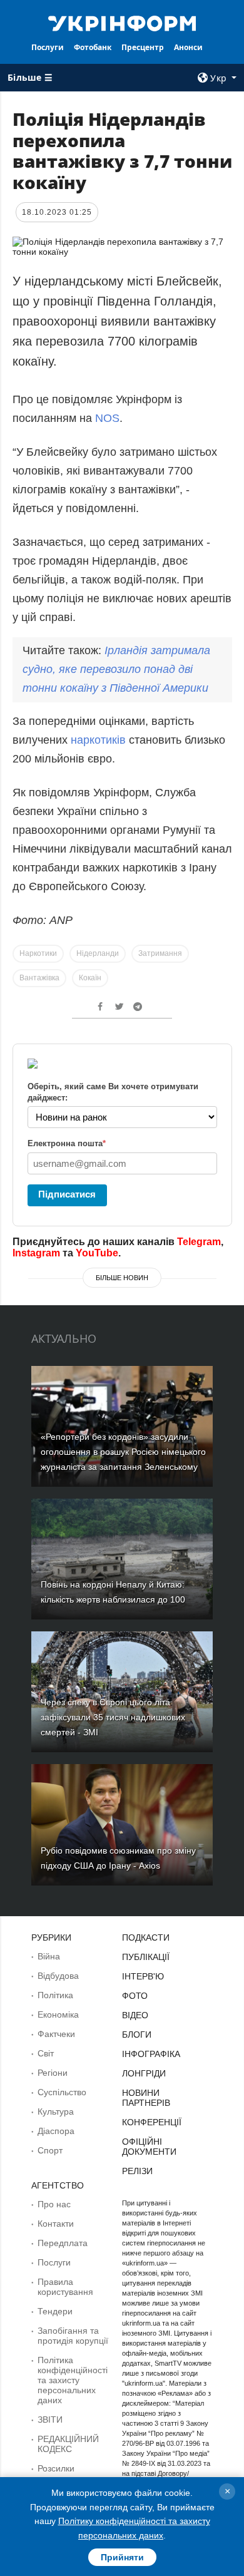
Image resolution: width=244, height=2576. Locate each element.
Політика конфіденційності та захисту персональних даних (73, 2380)
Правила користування (65, 2287)
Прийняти (122, 2557)
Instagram (36, 1253)
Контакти (56, 2224)
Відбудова (58, 1976)
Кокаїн (90, 978)
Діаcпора (56, 2131)
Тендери (55, 2311)
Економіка (58, 2014)
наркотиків (100, 740)
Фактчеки (56, 2034)
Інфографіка (151, 2054)
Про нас (54, 2204)
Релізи (137, 2171)
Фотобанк (93, 47)
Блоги (137, 2035)
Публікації (146, 1957)
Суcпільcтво (62, 2092)
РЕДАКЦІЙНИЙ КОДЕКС (68, 2444)
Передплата (63, 2243)
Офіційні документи (149, 2147)
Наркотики (38, 953)
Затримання (160, 953)
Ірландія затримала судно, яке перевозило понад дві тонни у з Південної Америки (116, 669)
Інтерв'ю (143, 1976)
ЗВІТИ (50, 2419)
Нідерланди (98, 953)
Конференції (152, 2122)
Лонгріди (144, 2073)
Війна (49, 1956)
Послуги (48, 47)
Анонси (188, 47)
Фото (135, 1996)
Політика (55, 1995)
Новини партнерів (146, 2098)
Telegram (199, 1242)
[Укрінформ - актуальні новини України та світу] (122, 23)
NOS (107, 418)
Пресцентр (143, 47)
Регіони (53, 2073)
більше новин (122, 1278)
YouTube (97, 1253)
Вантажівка (39, 978)
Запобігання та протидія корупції (73, 2336)
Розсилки (56, 2468)
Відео (135, 2015)
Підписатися (67, 1194)
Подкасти (146, 1937)
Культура (56, 2112)
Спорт (50, 2150)
